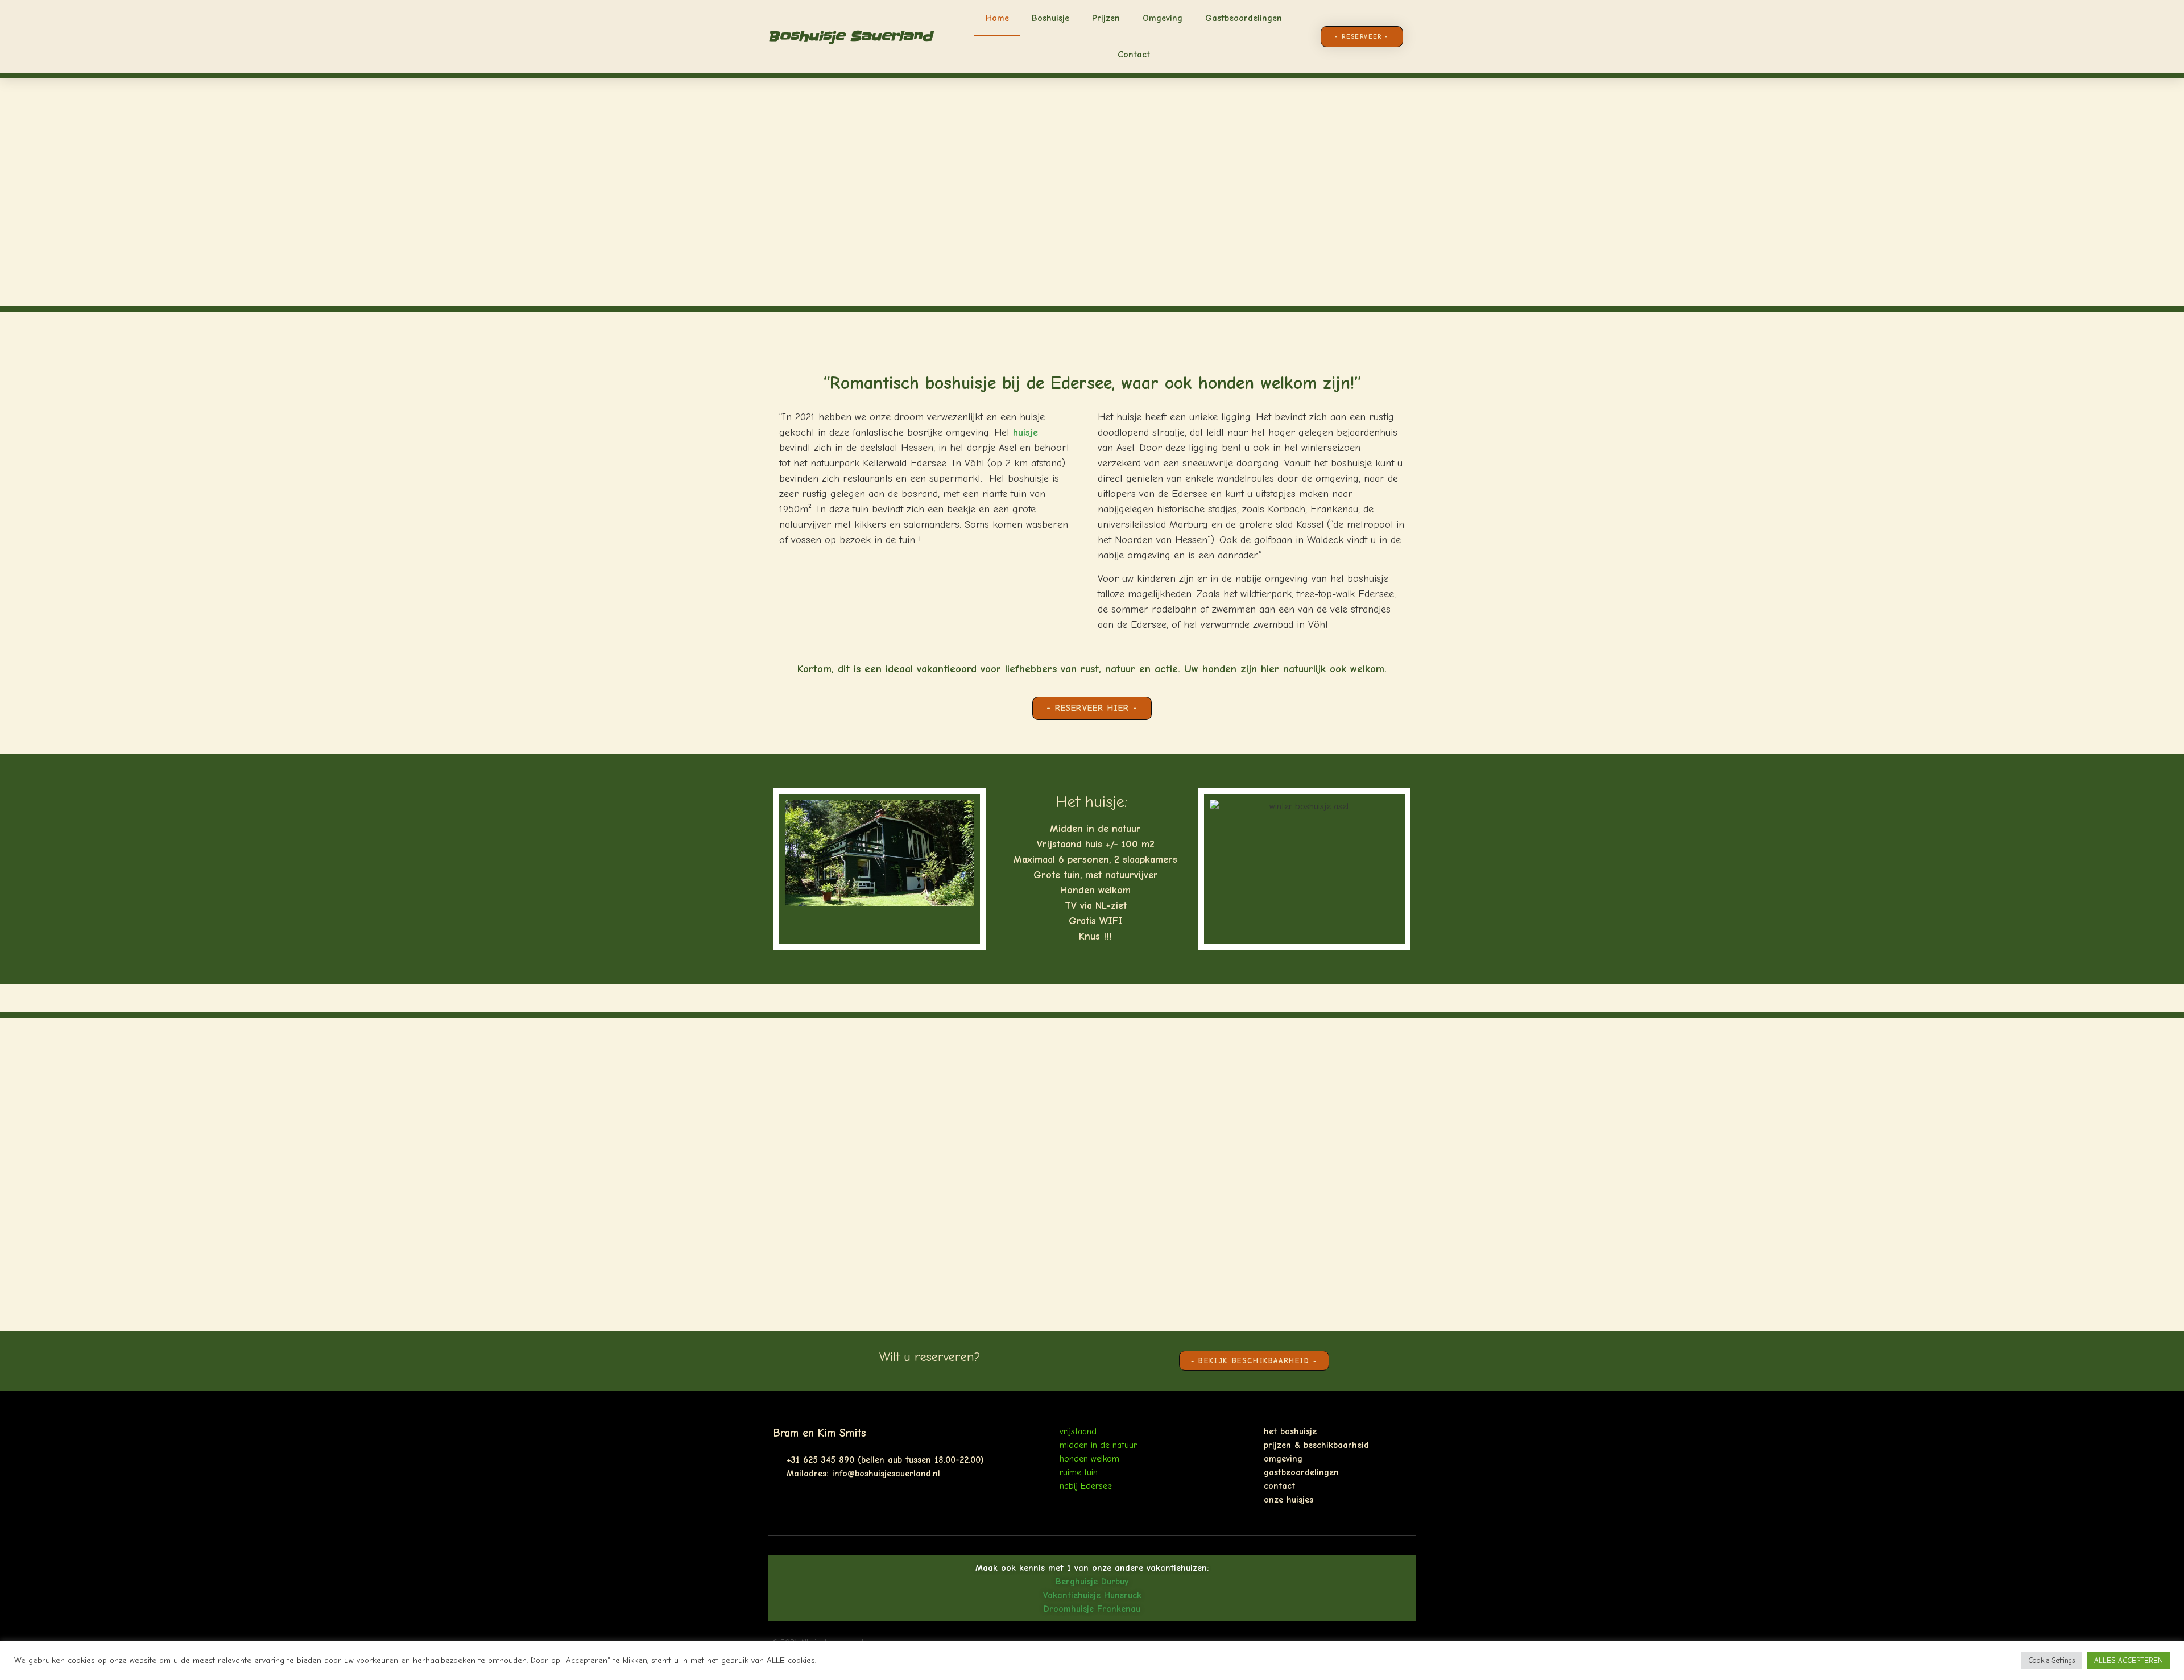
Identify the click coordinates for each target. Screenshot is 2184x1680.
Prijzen (1106, 18)
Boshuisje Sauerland (850, 36)
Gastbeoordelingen (1244, 18)
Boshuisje (1050, 18)
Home (997, 18)
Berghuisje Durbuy (1092, 1582)
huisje (1025, 433)
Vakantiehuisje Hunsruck (1092, 1595)
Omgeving (1163, 18)
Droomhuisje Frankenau (1092, 1609)
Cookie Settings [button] (2051, 1660)
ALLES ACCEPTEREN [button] (2129, 1660)
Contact (1134, 55)
